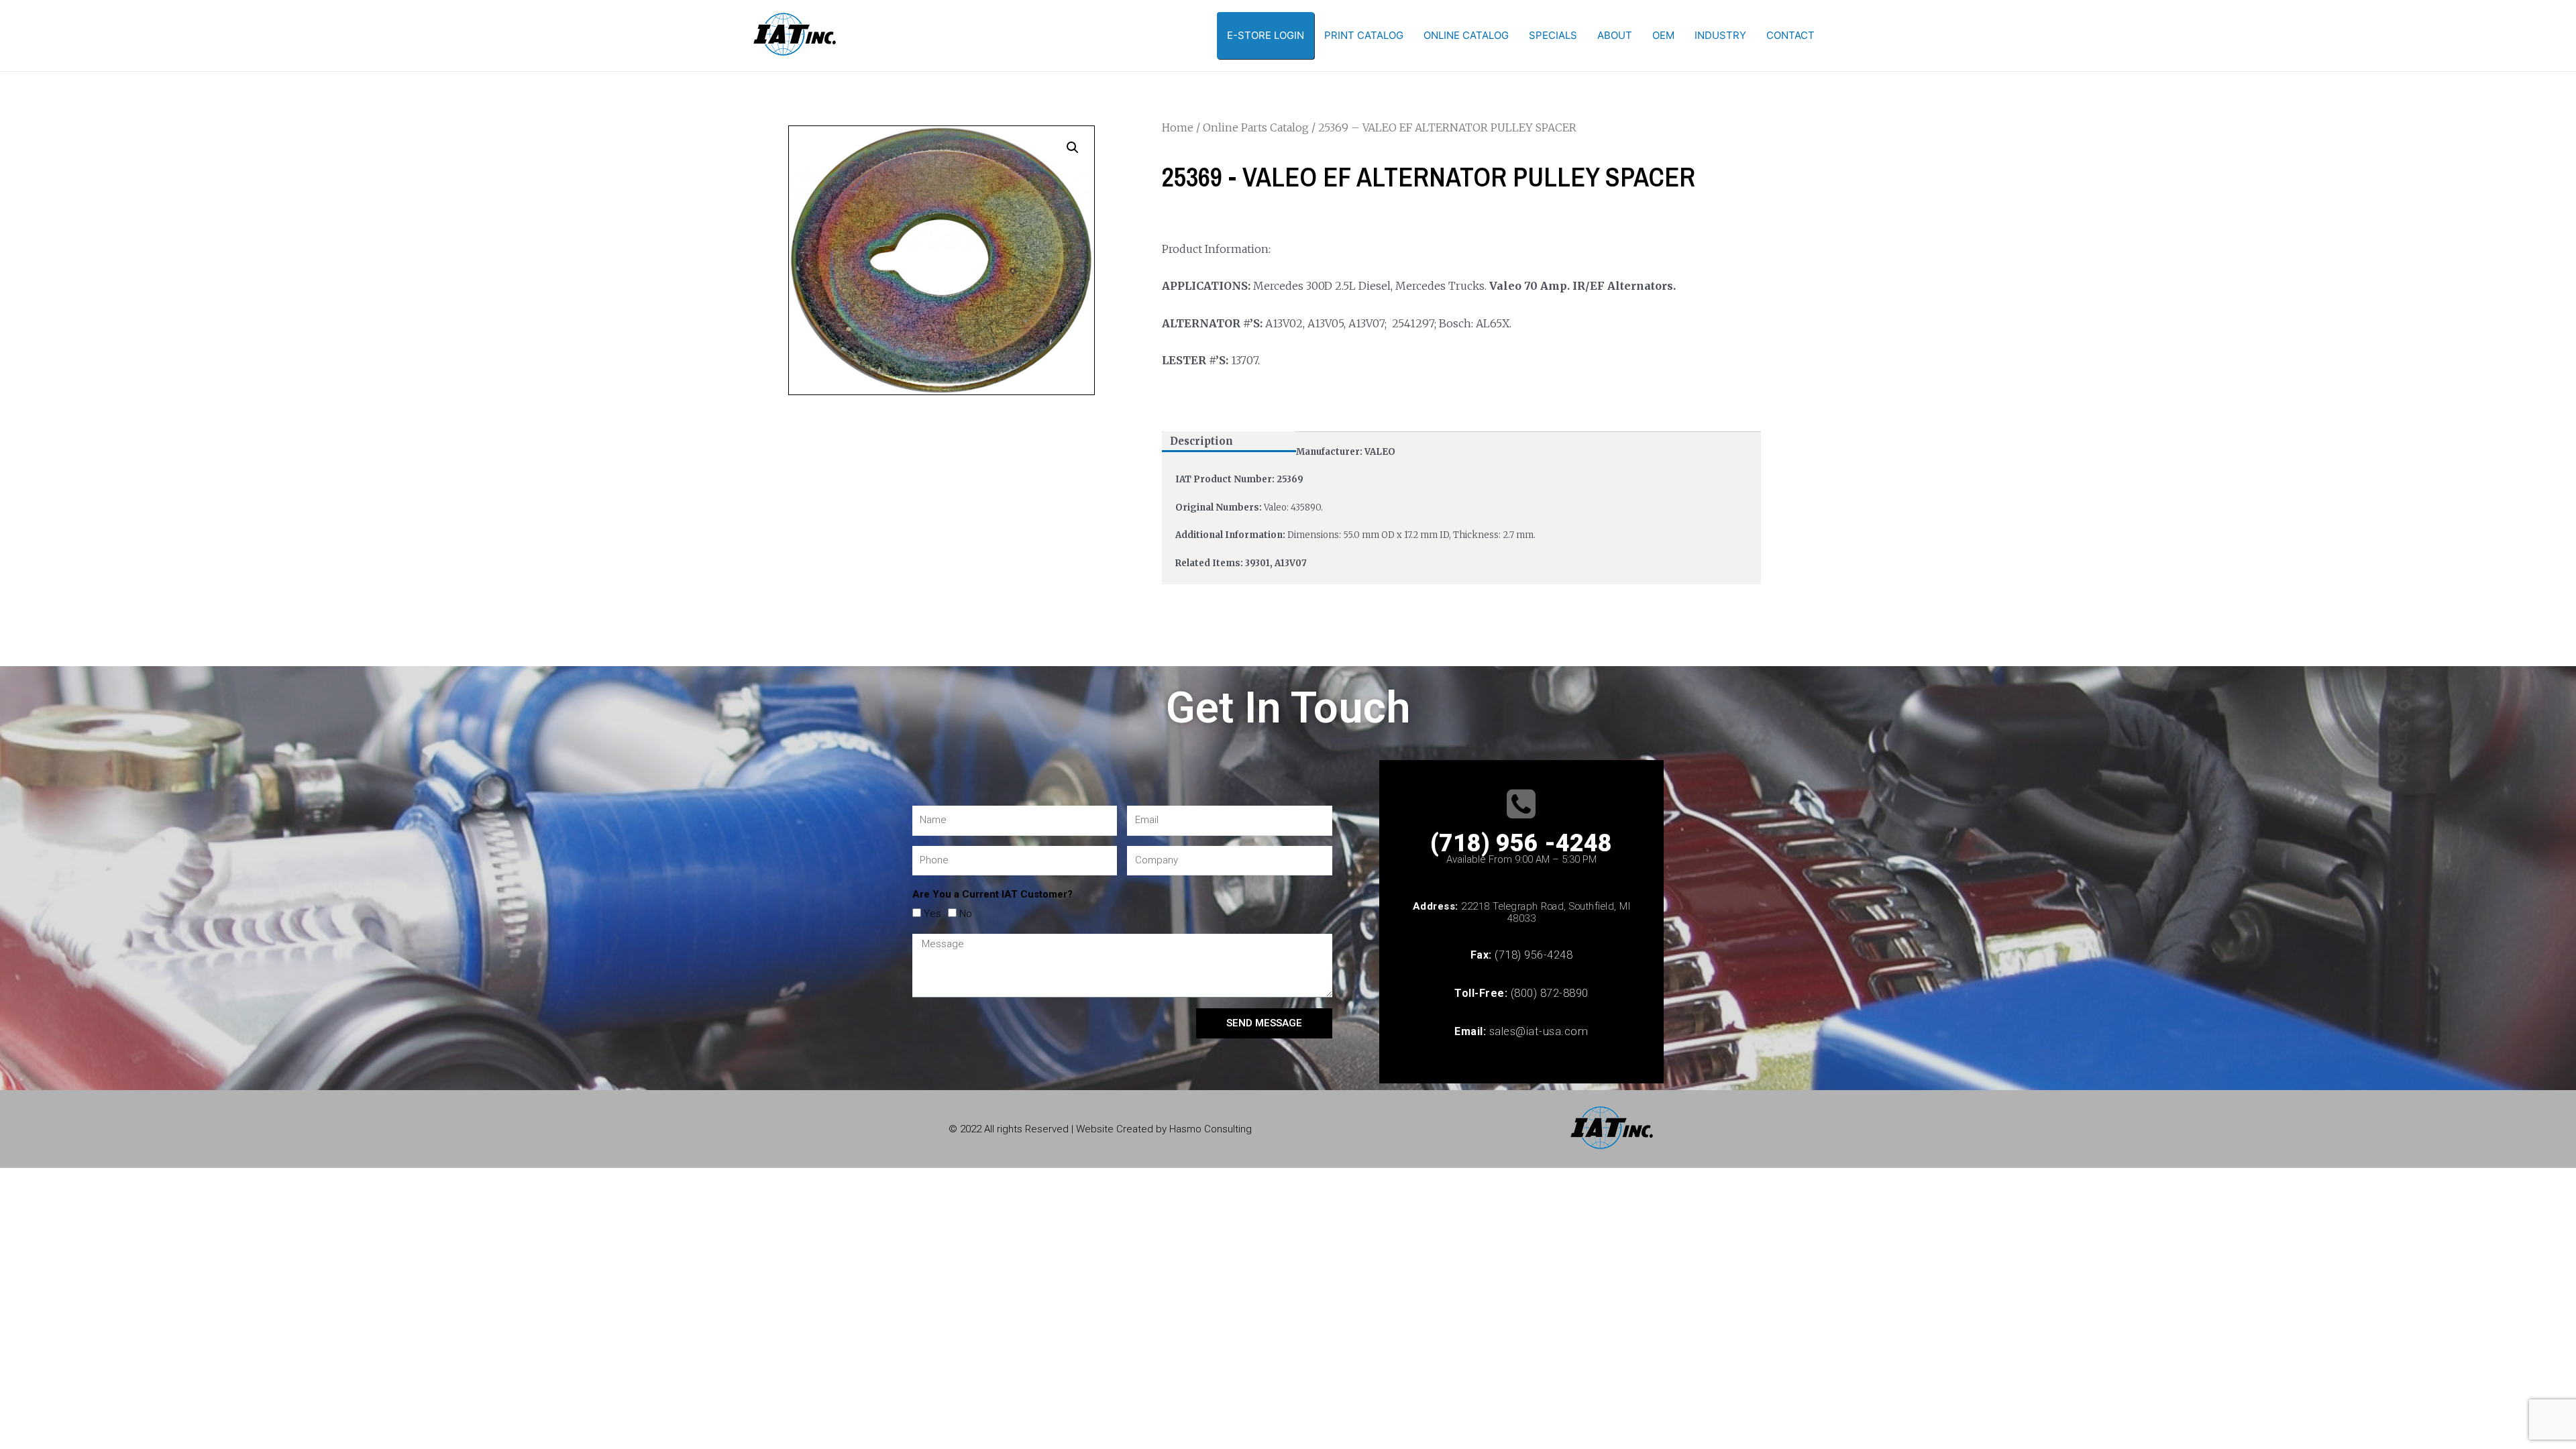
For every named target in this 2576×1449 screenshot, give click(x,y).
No (966, 914)
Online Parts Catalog (1256, 127)
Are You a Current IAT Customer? (992, 894)
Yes (932, 914)
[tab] (1229, 442)
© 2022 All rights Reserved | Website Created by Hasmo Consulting (1100, 1129)
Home (1178, 127)
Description (1201, 441)
